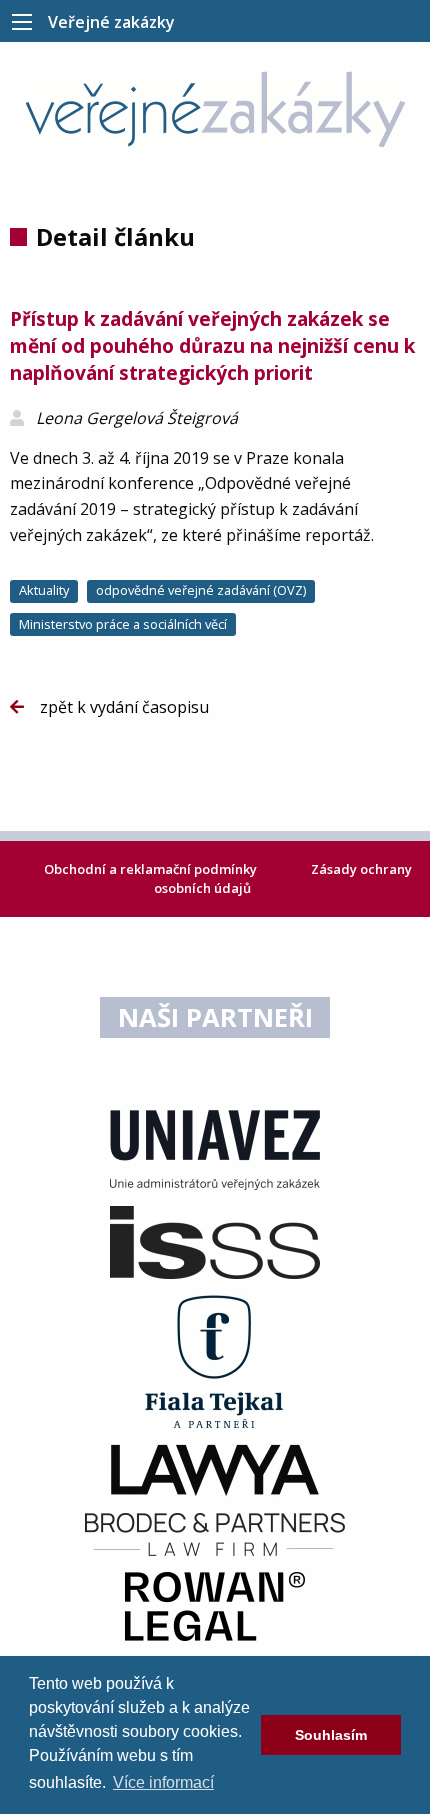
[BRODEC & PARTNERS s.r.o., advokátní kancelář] (215, 1533)
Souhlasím (331, 1735)
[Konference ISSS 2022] (215, 1241)
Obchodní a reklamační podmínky (152, 869)
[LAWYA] (215, 1469)
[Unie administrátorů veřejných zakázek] (215, 1149)
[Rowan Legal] (215, 1605)
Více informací (163, 1782)
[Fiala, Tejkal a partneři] (215, 1360)
